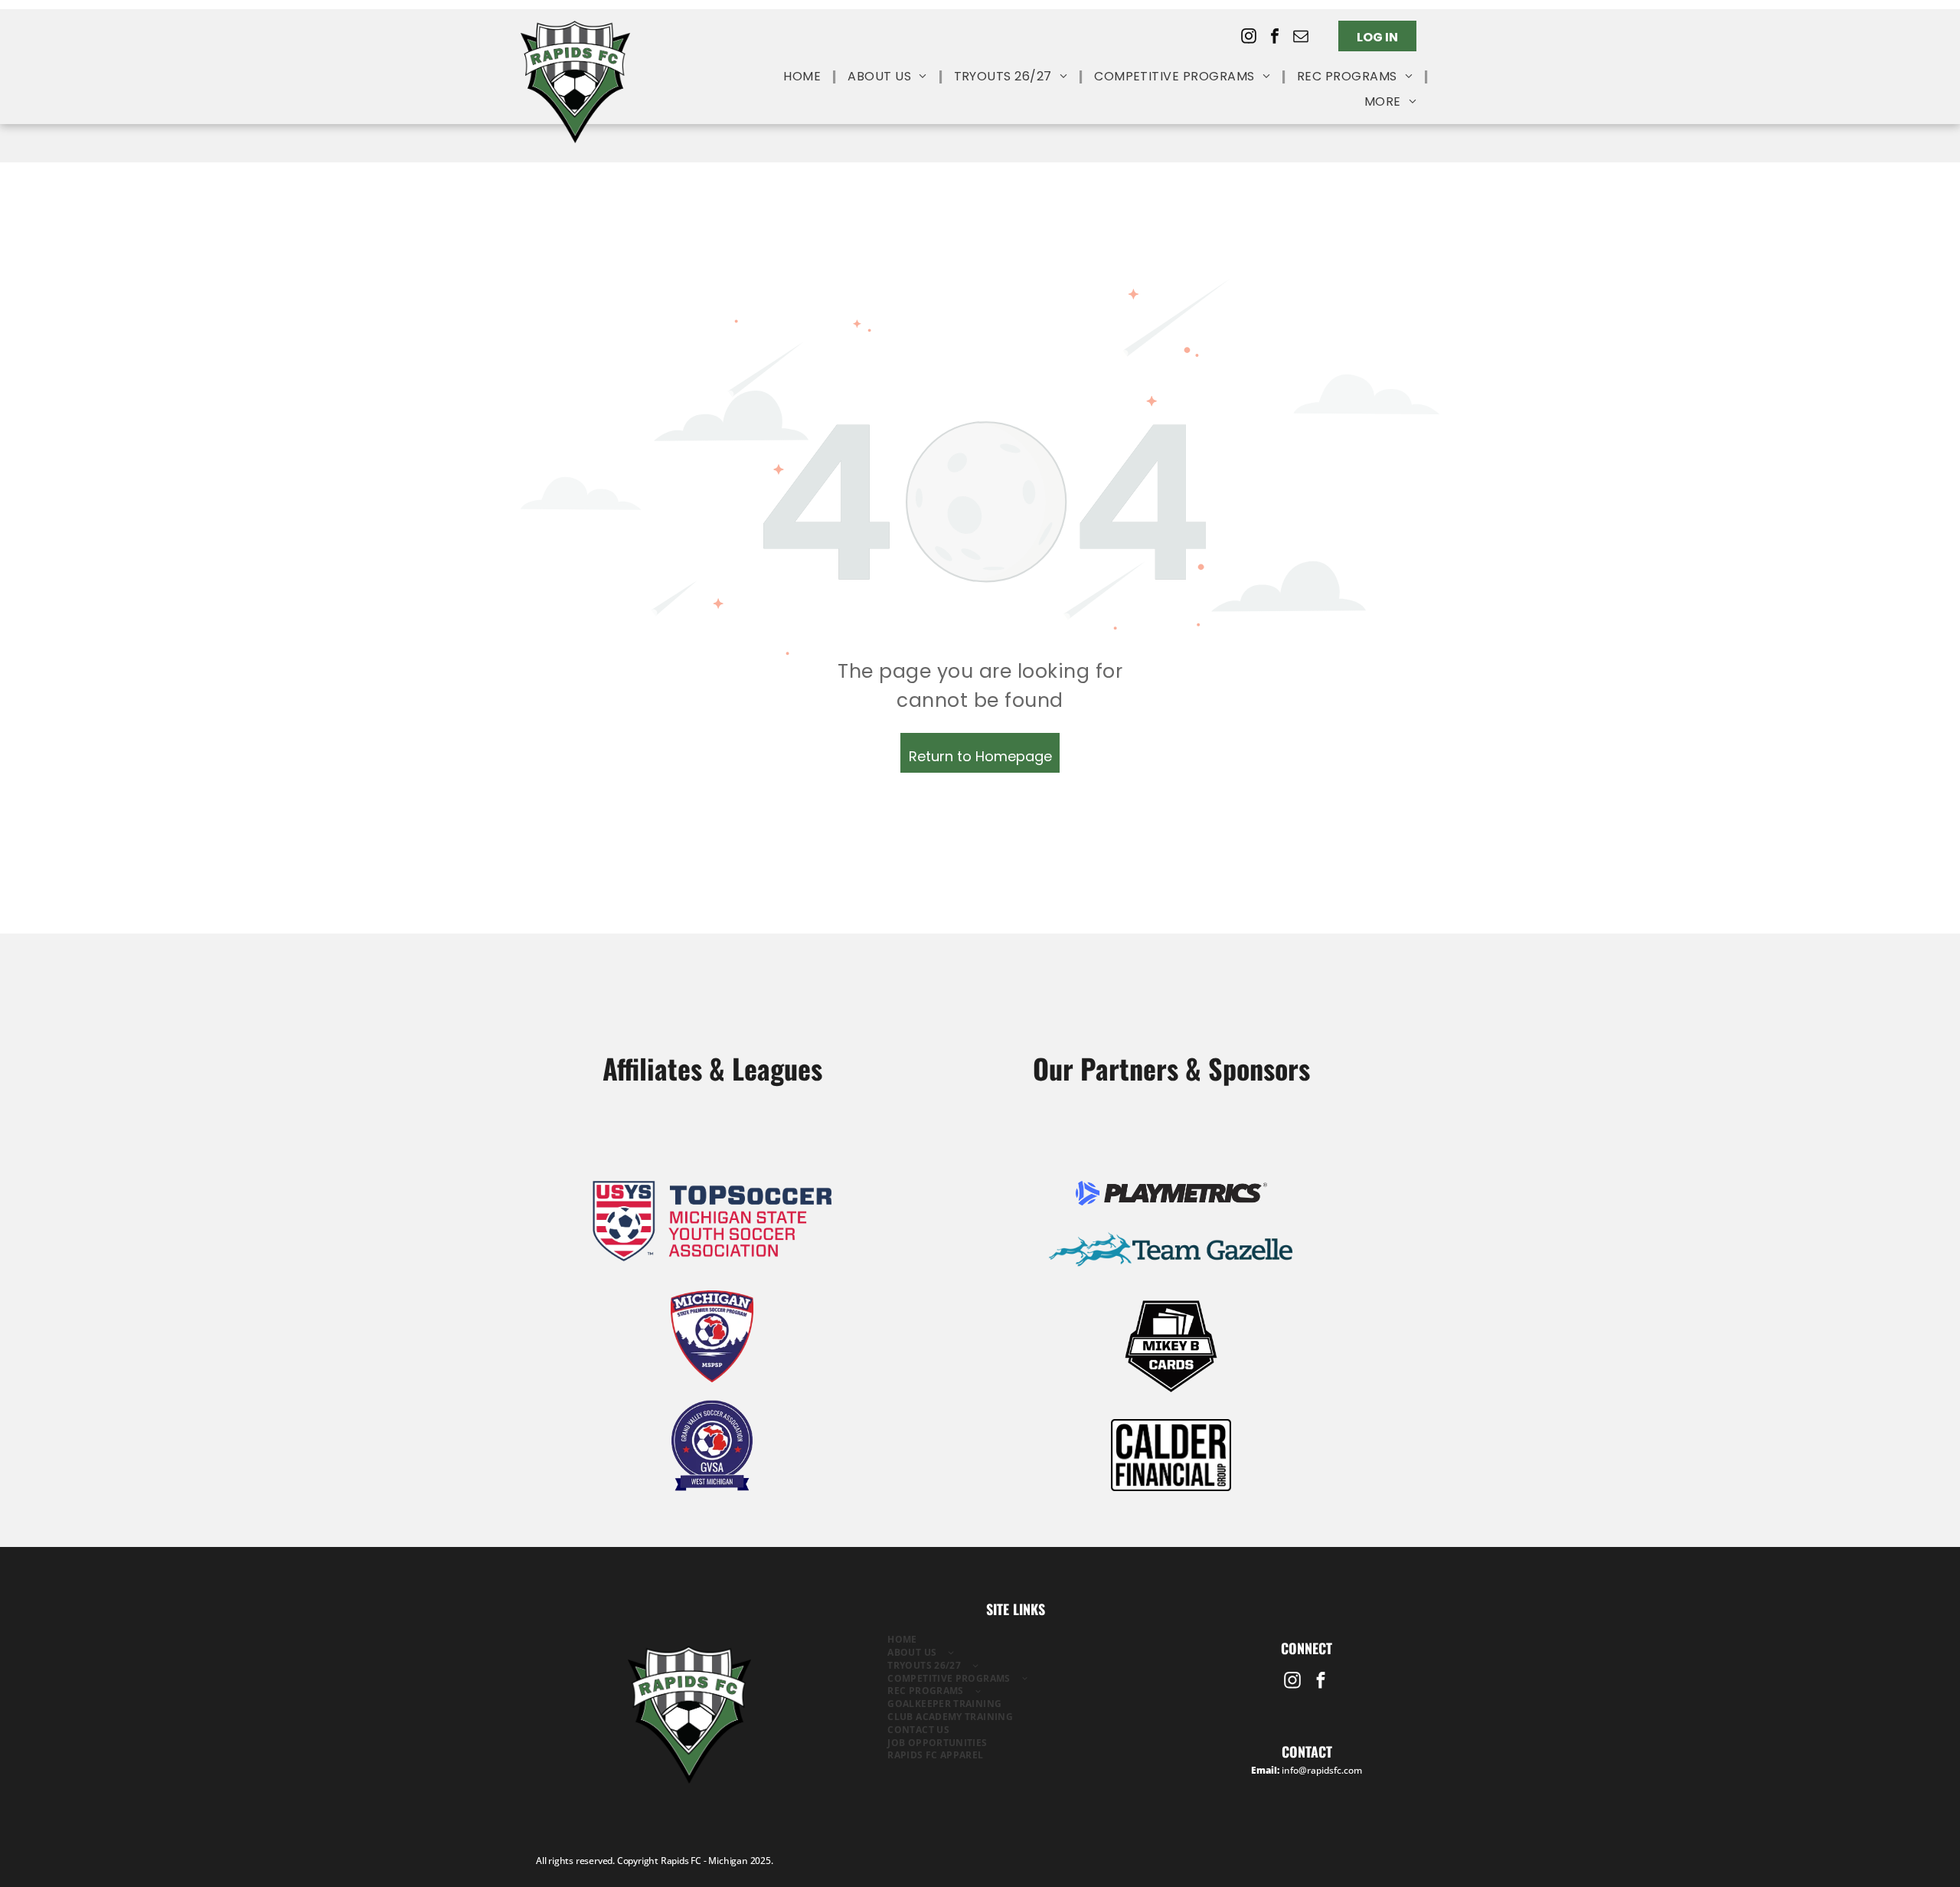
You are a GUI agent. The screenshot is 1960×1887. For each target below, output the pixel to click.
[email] (1301, 38)
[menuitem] (804, 77)
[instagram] (1249, 38)
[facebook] (1275, 38)
